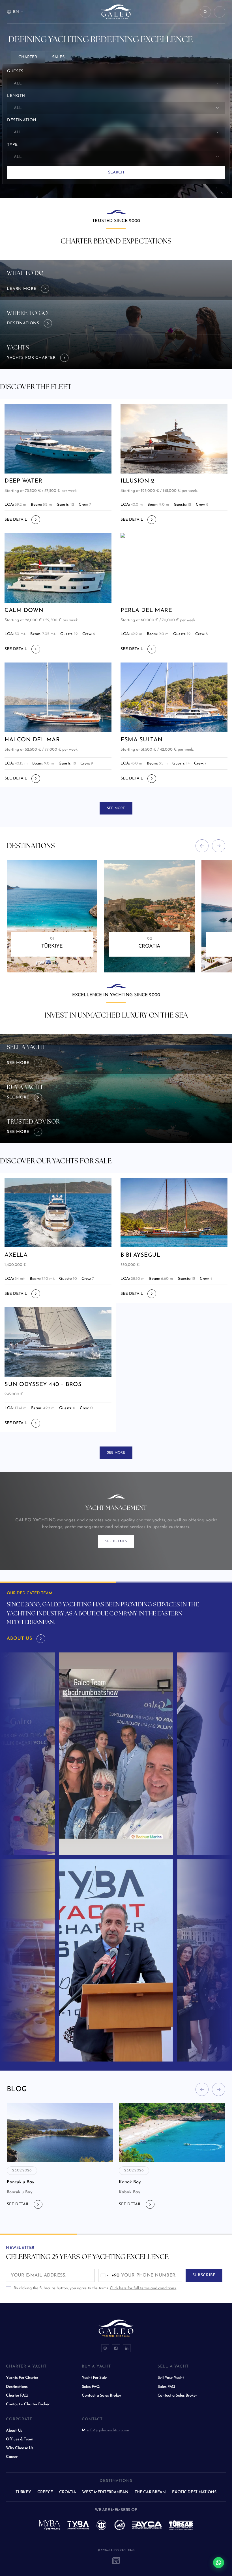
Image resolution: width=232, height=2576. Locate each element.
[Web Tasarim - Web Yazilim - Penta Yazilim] (116, 2560)
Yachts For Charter (22, 2378)
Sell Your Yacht (171, 2378)
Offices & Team (20, 2439)
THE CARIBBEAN (150, 2492)
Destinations (17, 2387)
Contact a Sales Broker (101, 2396)
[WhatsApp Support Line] (219, 2563)
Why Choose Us (20, 2448)
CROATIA (67, 2492)
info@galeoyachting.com (108, 2430)
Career (12, 2457)
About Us (14, 2431)
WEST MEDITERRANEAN (105, 2492)
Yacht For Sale (94, 2378)
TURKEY (23, 2492)
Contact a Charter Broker (28, 2404)
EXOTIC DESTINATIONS (194, 2492)
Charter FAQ (17, 2396)
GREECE (45, 2492)
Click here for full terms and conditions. (143, 2288)
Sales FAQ (91, 2387)
